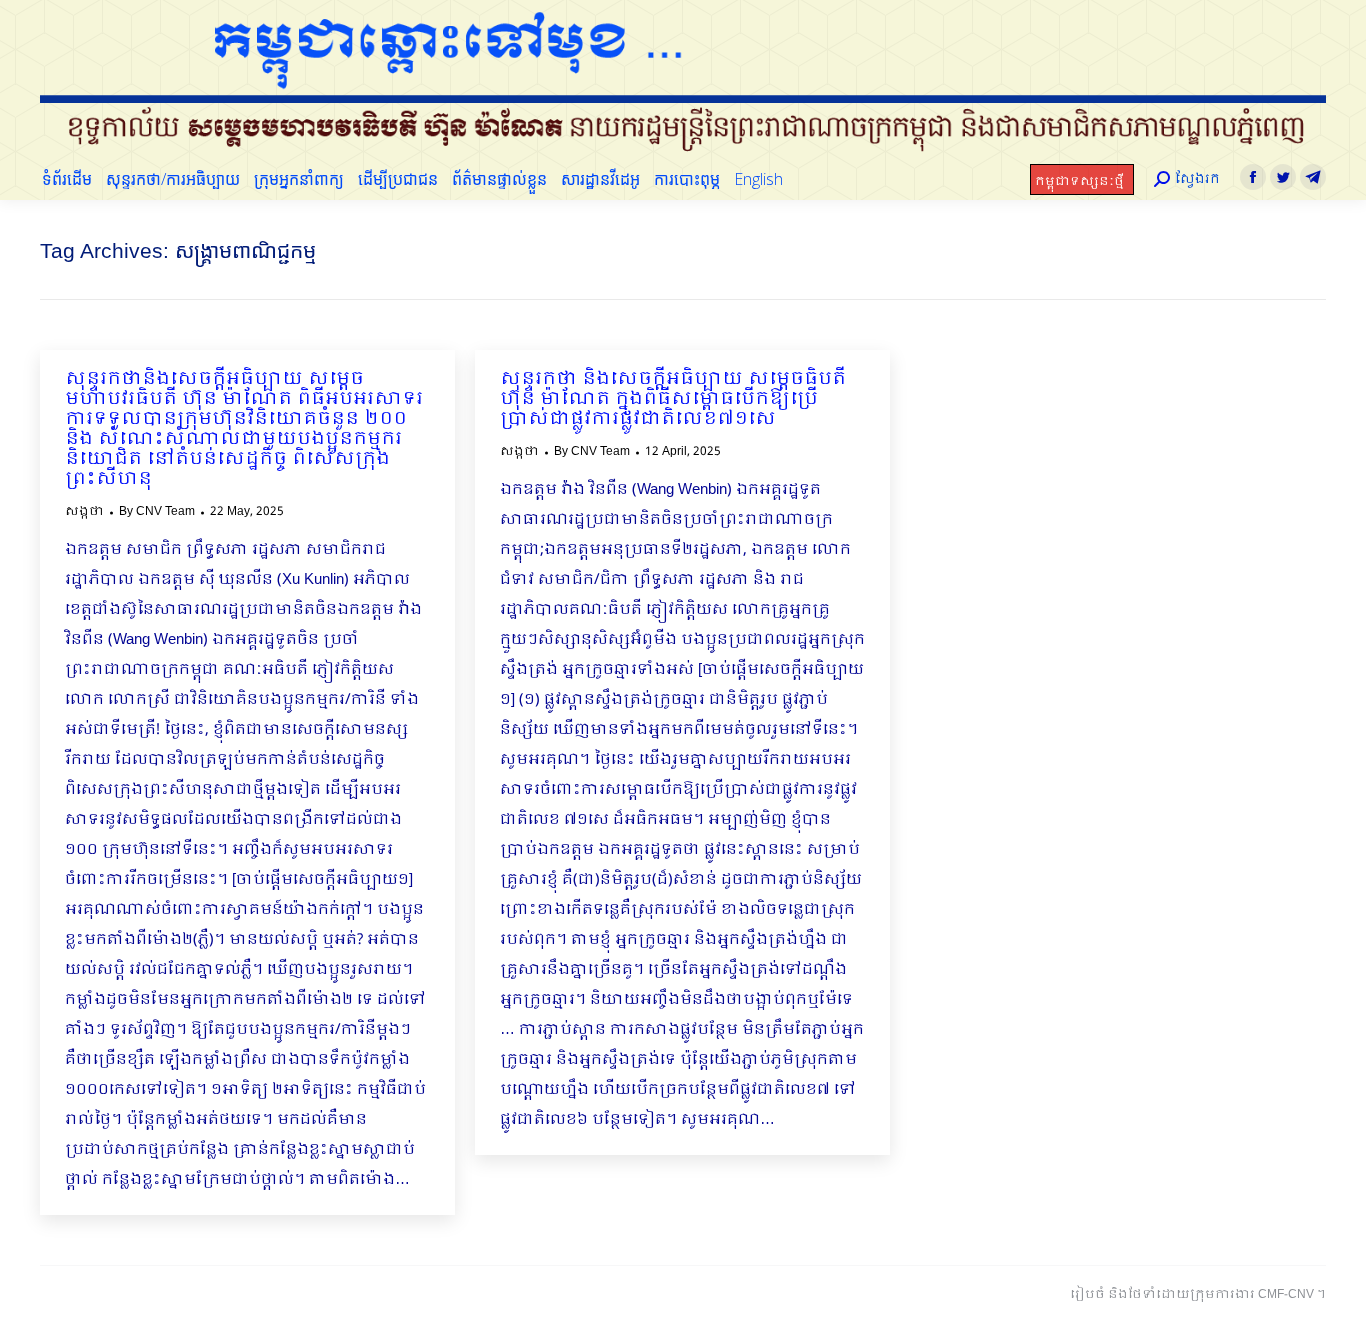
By (157, 512)
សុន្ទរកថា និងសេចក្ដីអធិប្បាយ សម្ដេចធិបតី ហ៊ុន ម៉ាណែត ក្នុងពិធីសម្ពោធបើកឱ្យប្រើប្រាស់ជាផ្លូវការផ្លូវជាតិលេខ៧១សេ (673, 400)
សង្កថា (84, 512)
